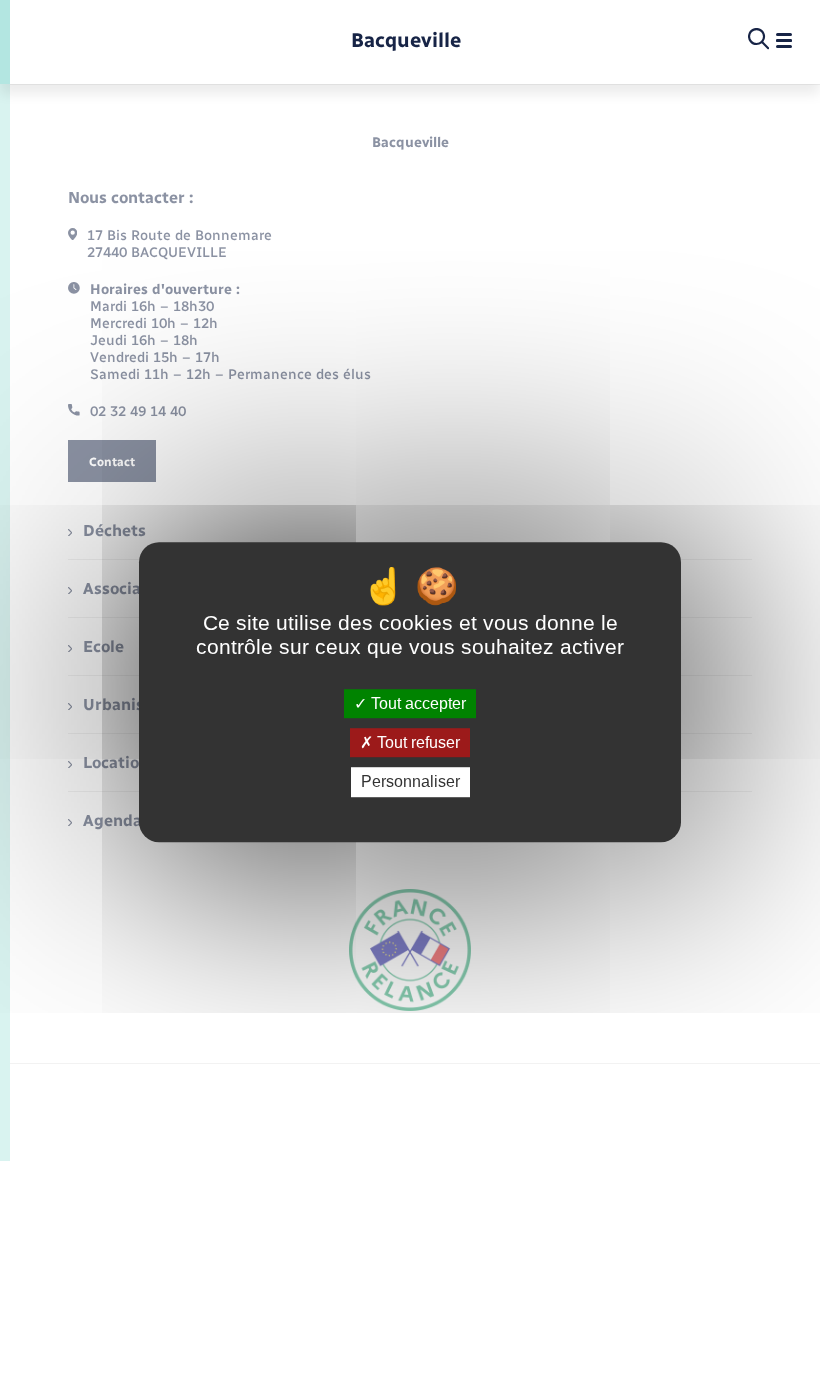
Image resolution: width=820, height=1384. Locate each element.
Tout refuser (416, 742)
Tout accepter (416, 703)
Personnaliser (410, 782)
